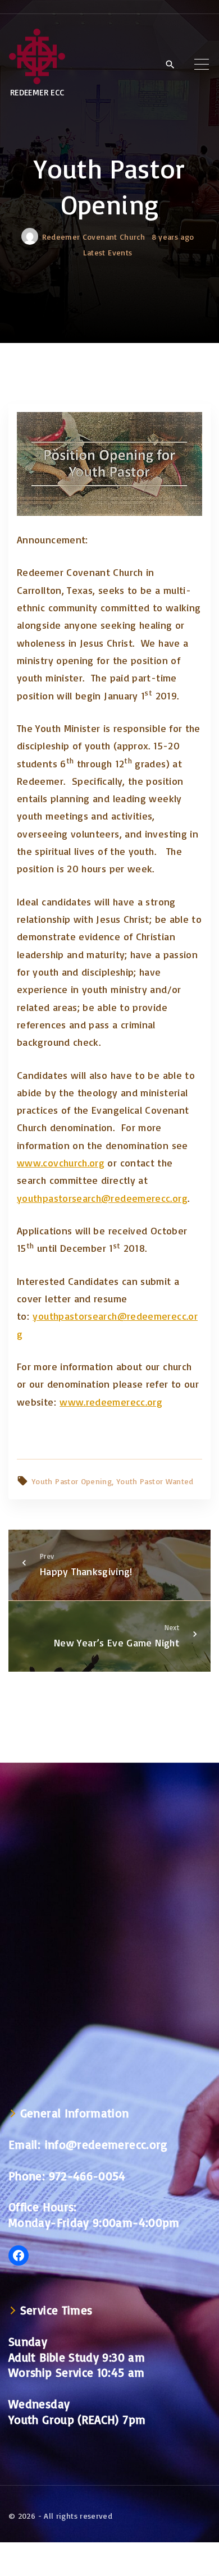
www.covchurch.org (61, 1163)
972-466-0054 (87, 2176)
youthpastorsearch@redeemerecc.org (102, 1198)
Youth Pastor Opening (72, 1481)
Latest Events (108, 252)
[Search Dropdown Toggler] (170, 65)
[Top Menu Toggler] (202, 64)
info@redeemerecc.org (106, 2144)
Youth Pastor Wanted (155, 1481)
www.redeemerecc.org (111, 1402)
